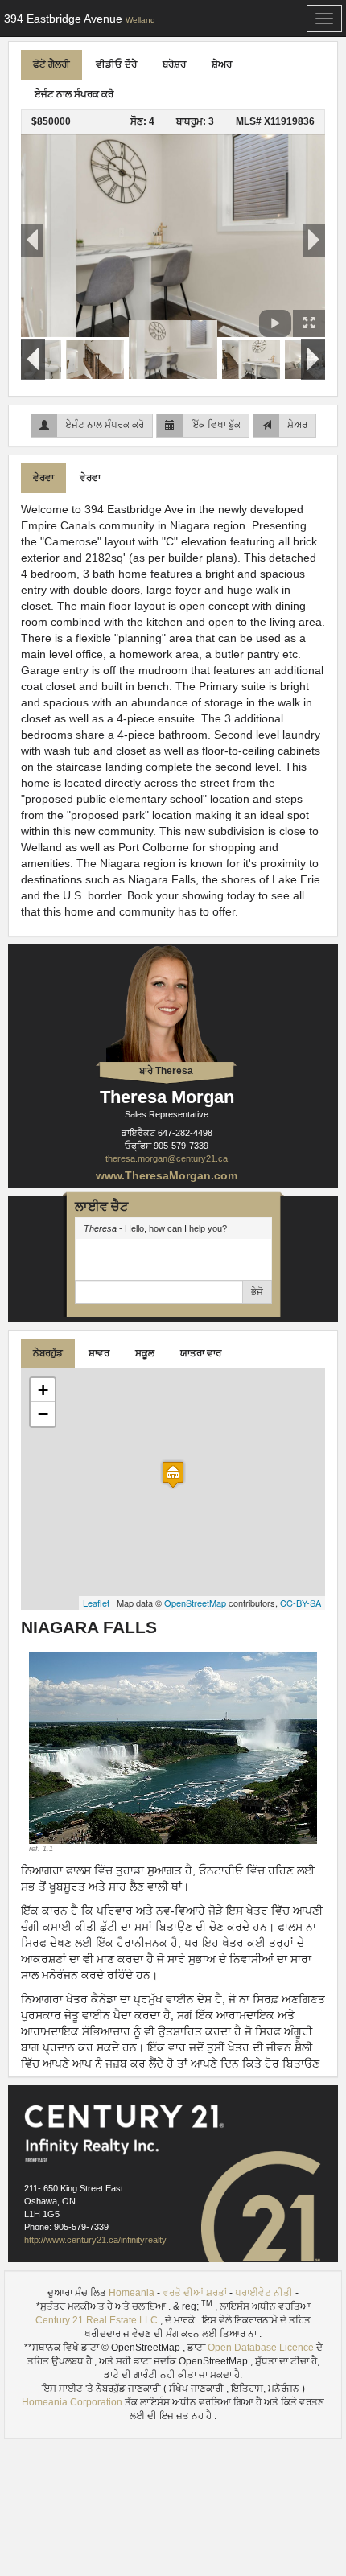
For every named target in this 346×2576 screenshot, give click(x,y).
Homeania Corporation (72, 2402)
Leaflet (96, 1603)
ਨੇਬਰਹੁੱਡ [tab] (48, 1353)
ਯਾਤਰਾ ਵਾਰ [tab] (201, 1353)
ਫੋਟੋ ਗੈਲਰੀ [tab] (51, 64)
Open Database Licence (262, 2348)
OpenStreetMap (195, 1603)
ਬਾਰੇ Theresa (166, 1071)
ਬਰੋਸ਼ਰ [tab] (174, 64)
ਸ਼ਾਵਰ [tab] (99, 1353)
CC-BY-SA (301, 1603)
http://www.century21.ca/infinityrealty (95, 2240)
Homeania (132, 2293)
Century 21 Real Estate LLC (98, 2320)
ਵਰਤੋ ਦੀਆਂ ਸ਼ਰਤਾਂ (195, 2293)
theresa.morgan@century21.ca (167, 1158)
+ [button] (43, 1390)
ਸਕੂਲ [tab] (145, 1353)
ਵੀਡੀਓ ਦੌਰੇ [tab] (116, 64)
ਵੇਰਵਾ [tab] (43, 478)
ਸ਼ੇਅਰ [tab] (222, 64)
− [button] (43, 1414)
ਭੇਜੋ (257, 1292)
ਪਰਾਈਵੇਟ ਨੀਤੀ (264, 2293)
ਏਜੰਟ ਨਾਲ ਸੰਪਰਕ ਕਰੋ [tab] (74, 94)
